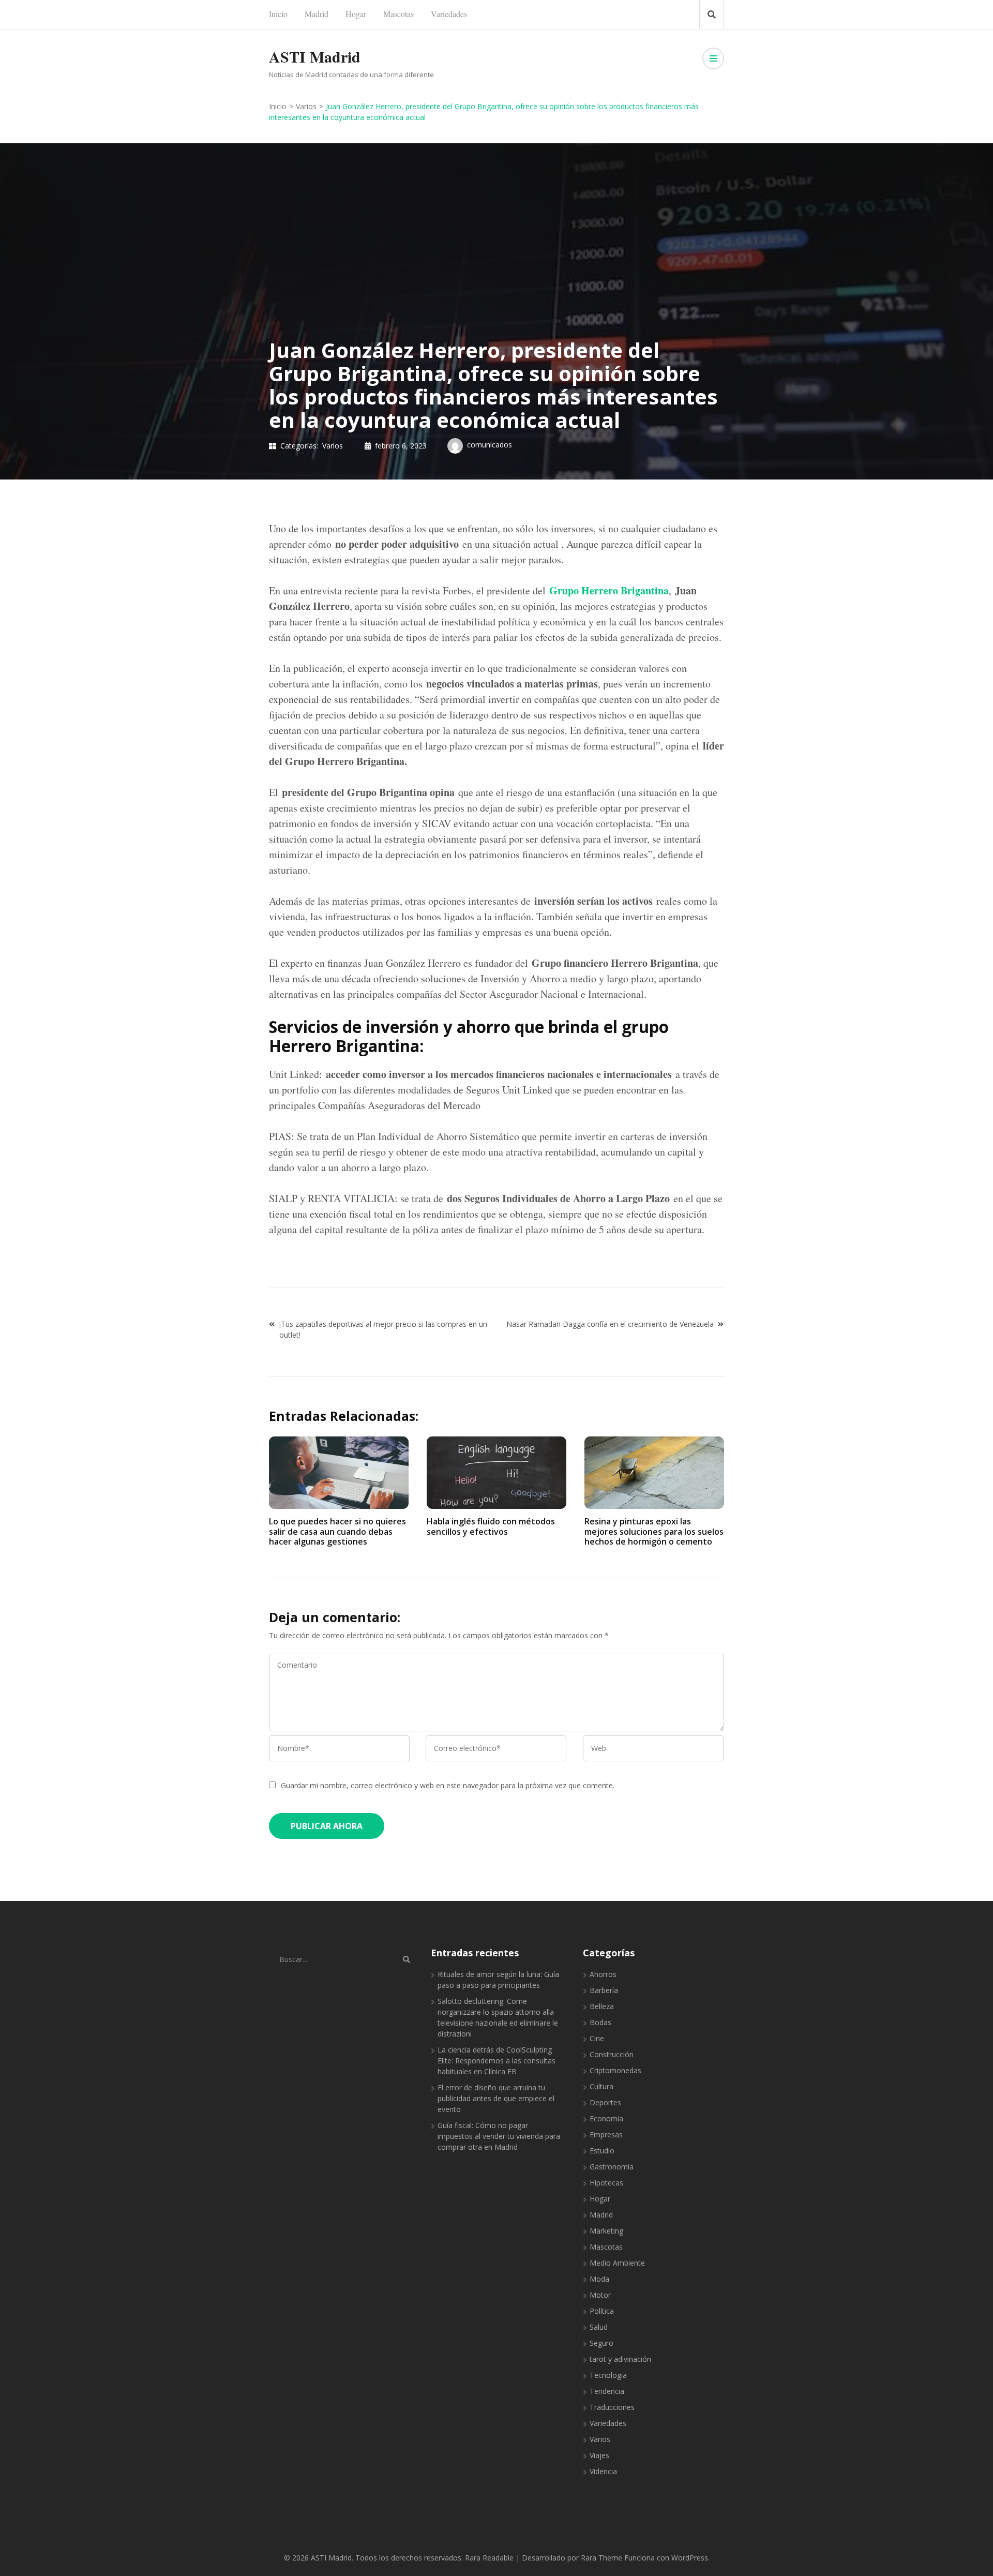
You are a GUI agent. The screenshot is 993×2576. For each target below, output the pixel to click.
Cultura (601, 2086)
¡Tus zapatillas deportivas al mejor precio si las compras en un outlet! (383, 1329)
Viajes (599, 2455)
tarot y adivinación (620, 2359)
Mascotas (398, 14)
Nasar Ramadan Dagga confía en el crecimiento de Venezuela (610, 1324)
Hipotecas (606, 2183)
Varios (333, 446)
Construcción (612, 2054)
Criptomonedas (615, 2070)
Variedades (449, 14)
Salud (599, 2327)
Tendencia (607, 2391)
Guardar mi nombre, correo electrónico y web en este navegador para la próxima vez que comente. (448, 1785)
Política (602, 2311)
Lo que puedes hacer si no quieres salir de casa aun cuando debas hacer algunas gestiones (337, 1531)
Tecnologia (608, 2375)
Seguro (601, 2343)
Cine (597, 2038)
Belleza (602, 2006)
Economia (606, 2118)
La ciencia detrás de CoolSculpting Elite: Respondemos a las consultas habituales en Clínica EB (496, 2061)
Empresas (606, 2135)
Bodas (600, 2022)
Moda (599, 2279)
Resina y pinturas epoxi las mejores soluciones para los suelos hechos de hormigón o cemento (654, 1531)
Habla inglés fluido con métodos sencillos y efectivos (491, 1526)
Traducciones (612, 2407)
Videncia (603, 2471)
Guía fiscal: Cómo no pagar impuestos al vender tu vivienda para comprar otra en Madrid (499, 2136)
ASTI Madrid (315, 56)
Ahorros (603, 1974)
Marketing (606, 2231)
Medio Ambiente (617, 2263)
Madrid (317, 14)
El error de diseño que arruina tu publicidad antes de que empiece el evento (496, 2098)
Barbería (604, 1990)
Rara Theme (601, 2558)
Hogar (356, 14)
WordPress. (690, 2558)
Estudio (602, 2151)
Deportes (605, 2102)
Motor (600, 2295)
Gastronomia (612, 2167)
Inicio (278, 14)
